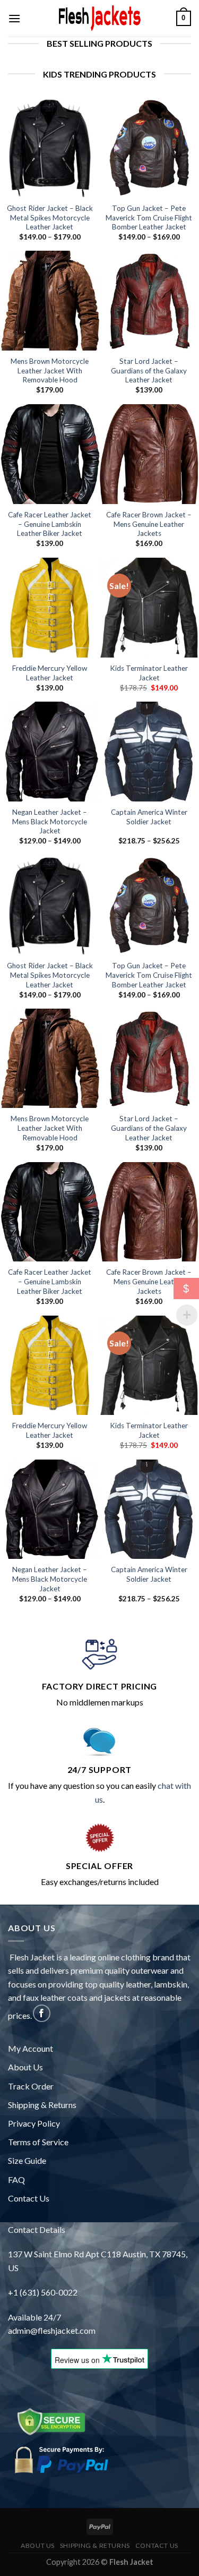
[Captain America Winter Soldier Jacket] (149, 752)
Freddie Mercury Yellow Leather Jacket (50, 673)
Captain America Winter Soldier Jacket (149, 817)
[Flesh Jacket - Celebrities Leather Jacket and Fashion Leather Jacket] (100, 18)
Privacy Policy (34, 2123)
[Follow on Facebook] (42, 2013)
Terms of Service (38, 2142)
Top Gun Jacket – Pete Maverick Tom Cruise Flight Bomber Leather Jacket (149, 217)
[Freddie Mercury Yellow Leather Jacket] (50, 608)
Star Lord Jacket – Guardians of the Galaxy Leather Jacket (149, 370)
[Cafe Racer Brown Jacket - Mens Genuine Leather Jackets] (149, 454)
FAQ (16, 2180)
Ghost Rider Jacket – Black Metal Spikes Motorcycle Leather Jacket (50, 217)
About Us (25, 2067)
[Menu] (14, 18)
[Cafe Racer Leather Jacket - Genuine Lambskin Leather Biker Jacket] (50, 454)
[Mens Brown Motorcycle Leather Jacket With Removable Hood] (50, 301)
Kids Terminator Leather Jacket (149, 673)
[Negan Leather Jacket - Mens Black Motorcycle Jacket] (50, 752)
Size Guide (27, 2160)
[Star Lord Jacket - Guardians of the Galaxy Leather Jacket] (149, 301)
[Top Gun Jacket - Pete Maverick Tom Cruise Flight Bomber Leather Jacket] (149, 148)
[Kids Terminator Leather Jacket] (149, 608)
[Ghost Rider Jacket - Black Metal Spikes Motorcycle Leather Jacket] (50, 148)
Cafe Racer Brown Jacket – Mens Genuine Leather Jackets (149, 524)
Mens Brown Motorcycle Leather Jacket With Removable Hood (50, 370)
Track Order (31, 2086)
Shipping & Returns (42, 2105)
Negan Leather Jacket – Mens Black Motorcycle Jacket (50, 821)
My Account (31, 2048)
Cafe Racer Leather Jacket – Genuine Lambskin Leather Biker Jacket (50, 524)
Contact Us (29, 2198)
